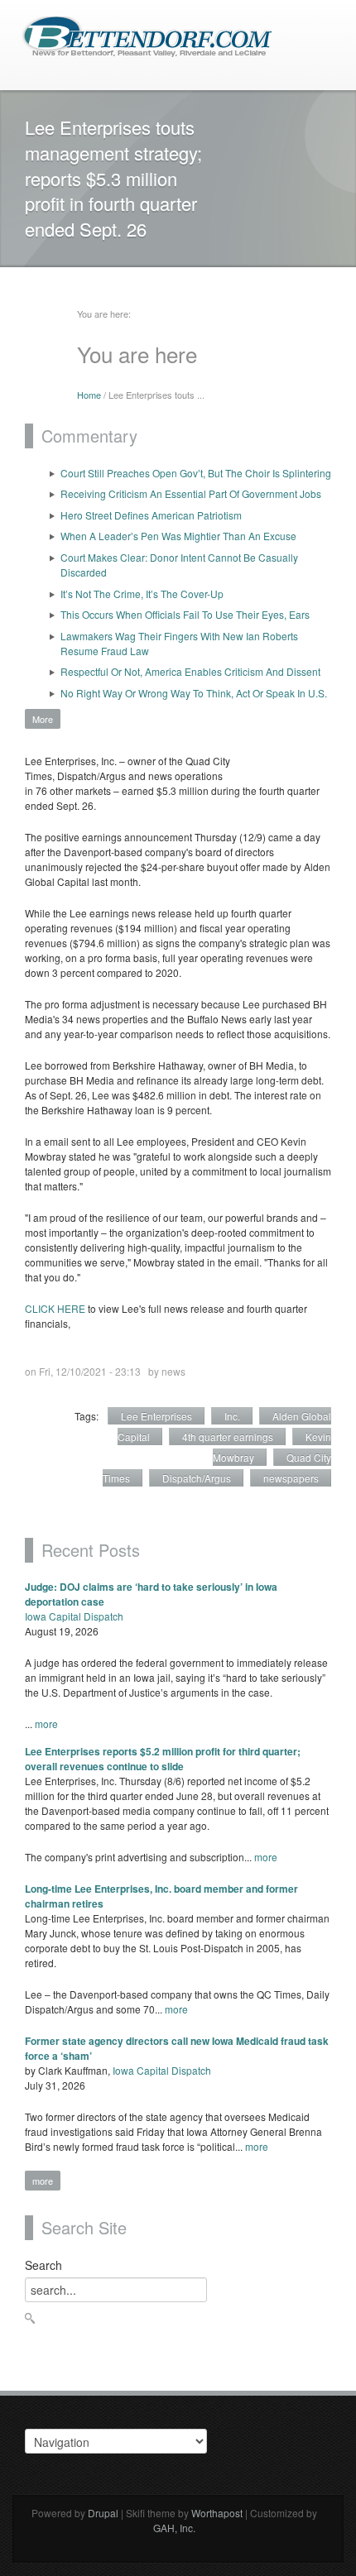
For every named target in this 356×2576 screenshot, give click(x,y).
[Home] (147, 35)
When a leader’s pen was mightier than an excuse (178, 536)
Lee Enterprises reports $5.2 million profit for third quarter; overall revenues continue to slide (163, 1759)
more (46, 1724)
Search (43, 2265)
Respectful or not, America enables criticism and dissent (190, 671)
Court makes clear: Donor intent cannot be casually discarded (179, 565)
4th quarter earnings (228, 1436)
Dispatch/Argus (197, 1478)
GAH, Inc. (174, 2528)
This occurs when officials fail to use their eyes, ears (185, 614)
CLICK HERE (55, 1308)
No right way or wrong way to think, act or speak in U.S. (194, 693)
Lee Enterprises (156, 1416)
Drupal (103, 2513)
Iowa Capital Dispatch (74, 1616)
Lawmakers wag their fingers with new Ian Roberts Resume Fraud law (179, 643)
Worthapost (217, 2513)
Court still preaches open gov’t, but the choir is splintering (196, 473)
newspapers (291, 1478)
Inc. (232, 1416)
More (43, 719)
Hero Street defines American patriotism (151, 515)
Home (89, 395)
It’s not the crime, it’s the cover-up (142, 594)
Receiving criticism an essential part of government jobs (191, 493)
